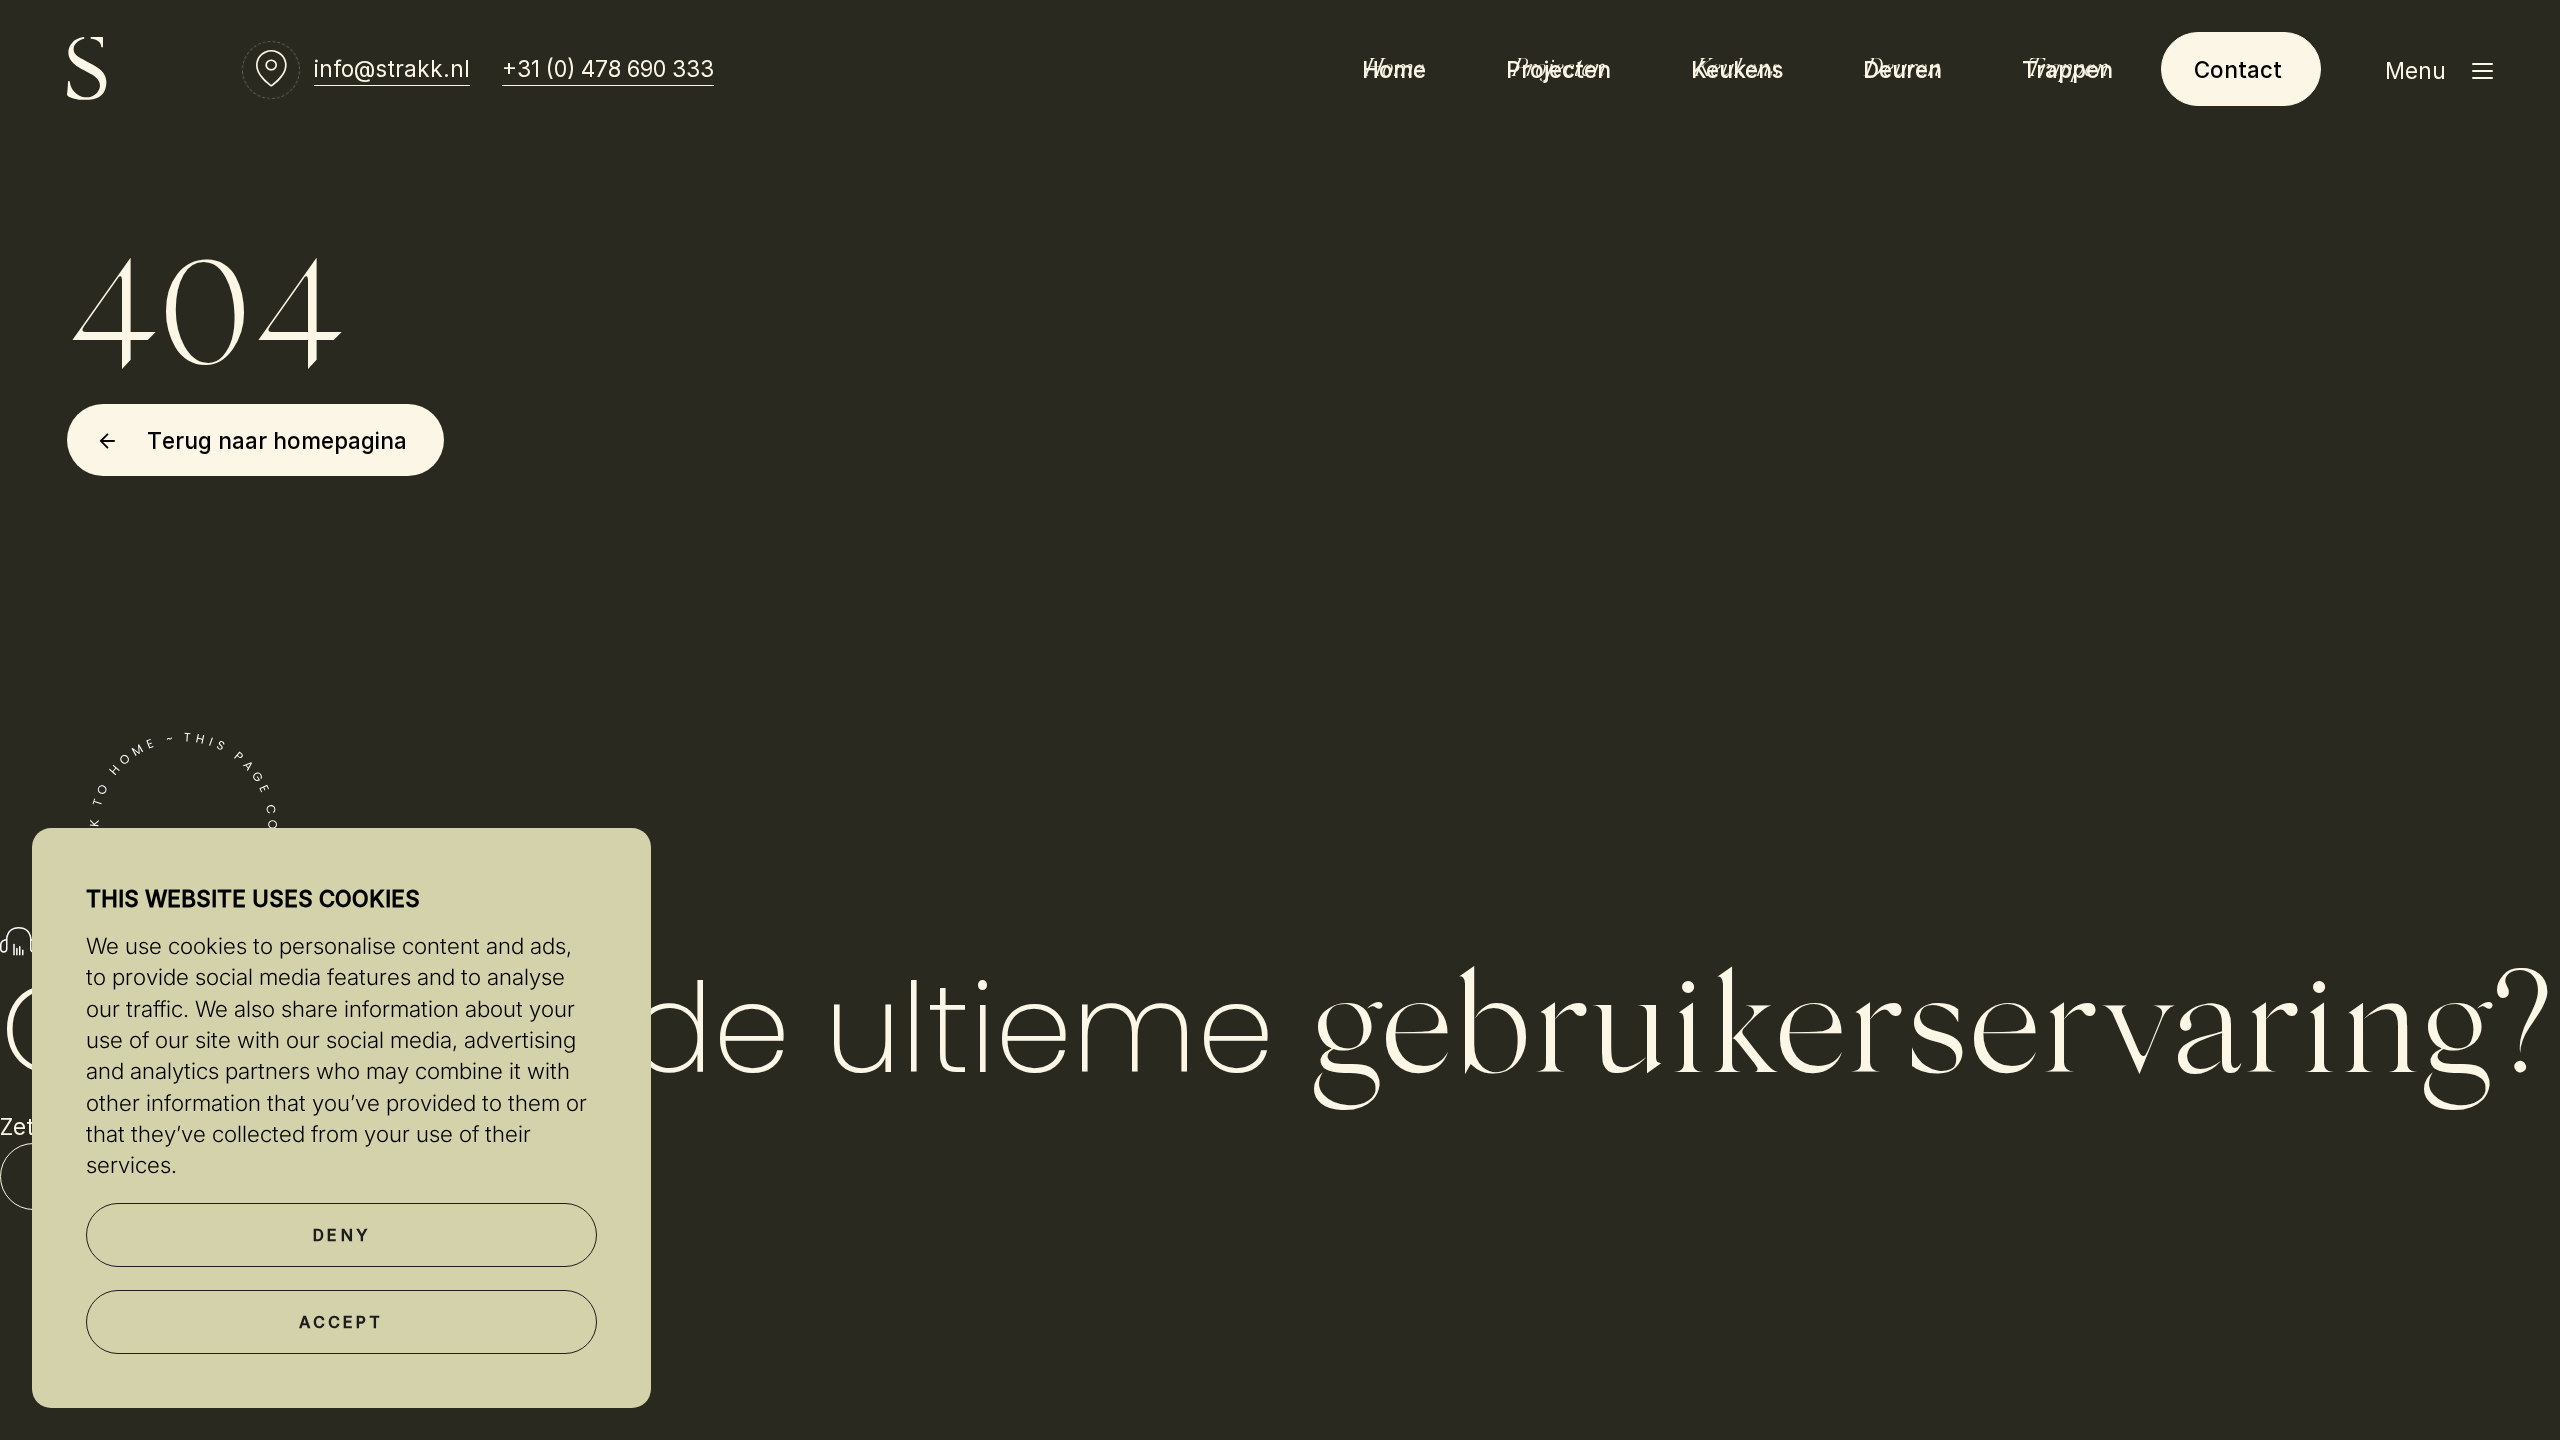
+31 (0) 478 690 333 (608, 68)
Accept (341, 1322)
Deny (341, 1235)
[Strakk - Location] (270, 69)
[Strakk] (87, 69)
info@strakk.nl (392, 68)
